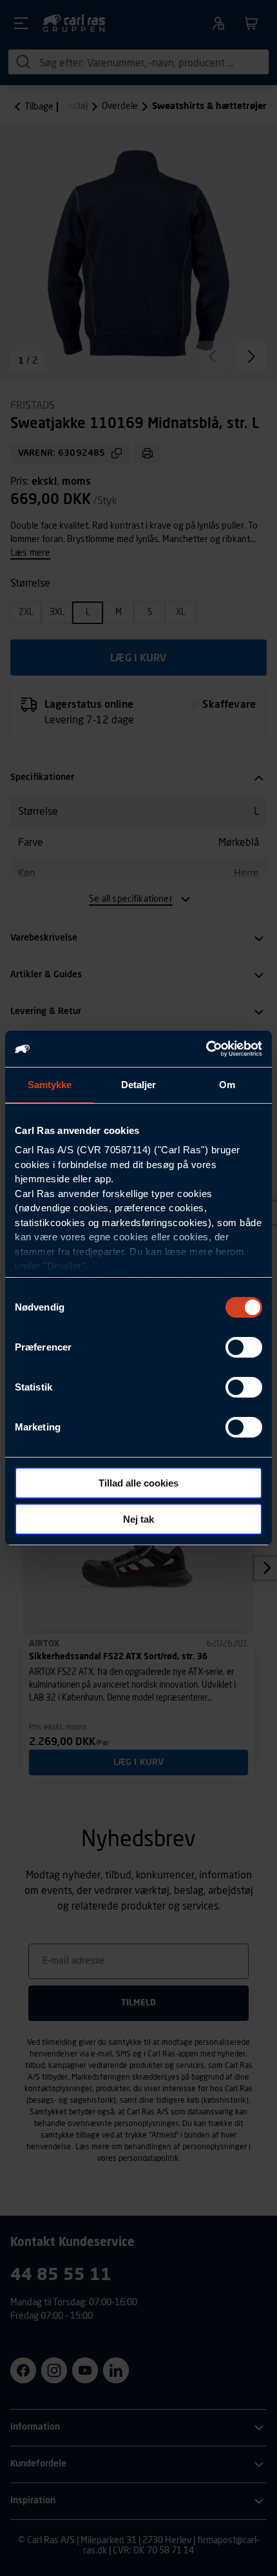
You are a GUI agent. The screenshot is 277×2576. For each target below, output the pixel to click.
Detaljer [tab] (139, 1085)
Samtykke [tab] (50, 1085)
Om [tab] (227, 1085)
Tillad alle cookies (138, 1483)
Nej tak (138, 1519)
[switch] (244, 1347)
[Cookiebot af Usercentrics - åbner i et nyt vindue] (206, 1049)
